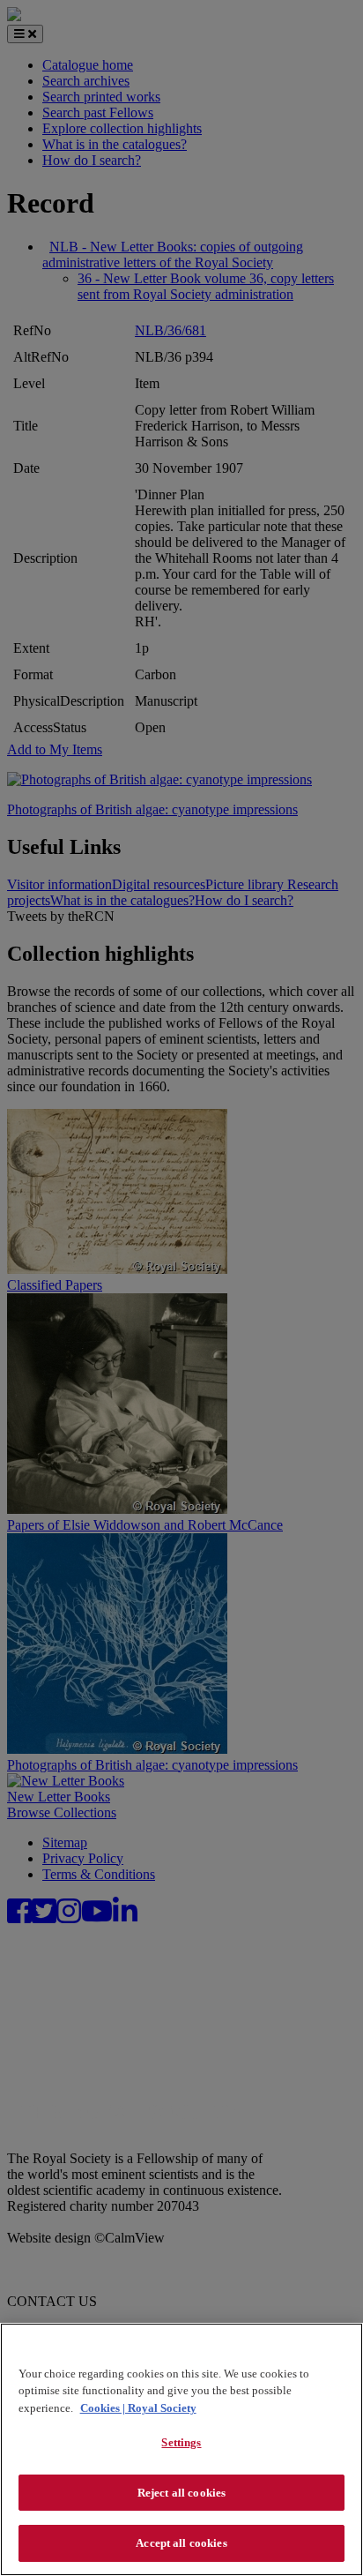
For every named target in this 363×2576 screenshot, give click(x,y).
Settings (181, 2442)
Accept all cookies (181, 2543)
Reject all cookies (181, 2493)
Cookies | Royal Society (138, 2408)
